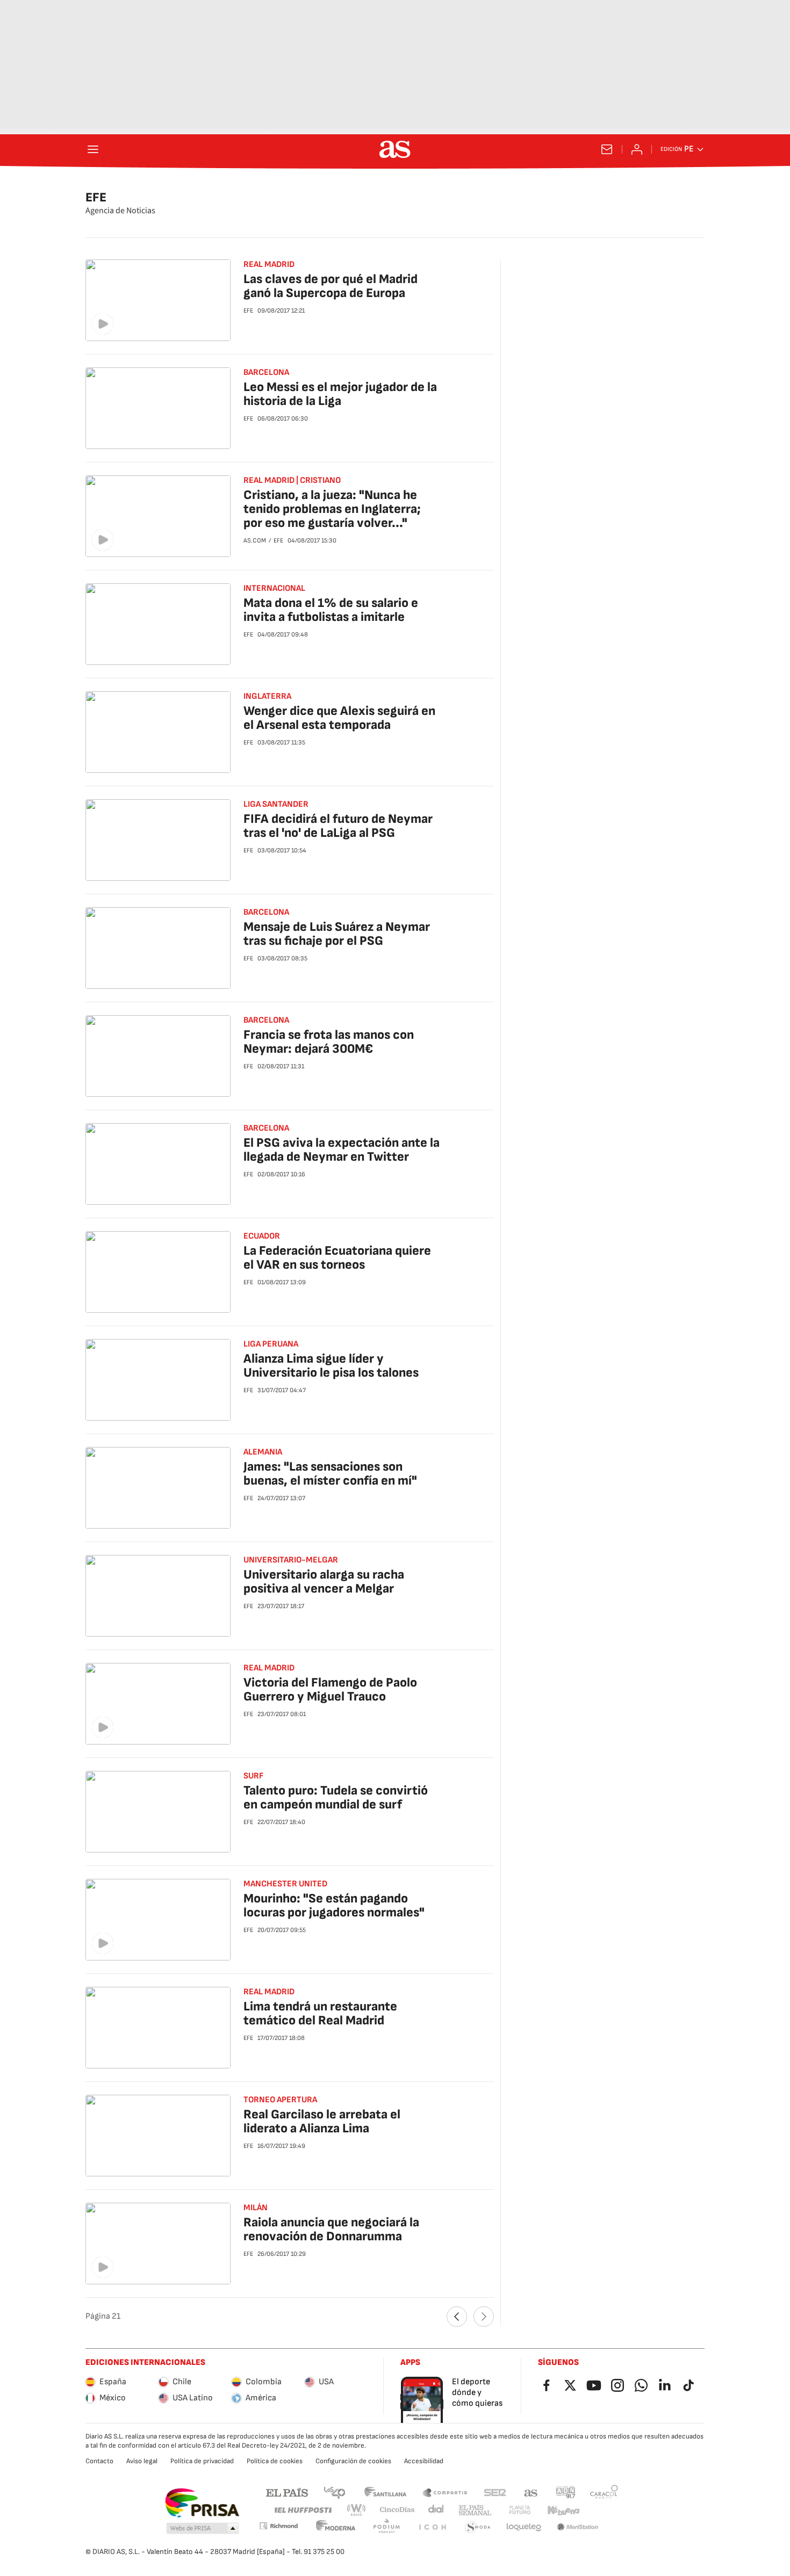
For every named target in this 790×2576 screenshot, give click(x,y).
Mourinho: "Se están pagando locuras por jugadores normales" (334, 1905)
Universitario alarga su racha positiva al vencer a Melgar (324, 1582)
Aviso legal (142, 2461)
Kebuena (563, 2510)
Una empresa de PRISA (202, 2503)
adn (566, 2492)
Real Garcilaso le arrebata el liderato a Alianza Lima (322, 2121)
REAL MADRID (269, 265)
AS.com (531, 2492)
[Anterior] (457, 2317)
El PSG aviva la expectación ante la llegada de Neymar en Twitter (342, 1150)
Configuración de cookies (353, 2461)
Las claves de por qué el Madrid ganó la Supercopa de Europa (331, 286)
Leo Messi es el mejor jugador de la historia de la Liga (340, 394)
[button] (203, 2529)
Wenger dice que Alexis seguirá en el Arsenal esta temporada (339, 718)
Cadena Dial (437, 2510)
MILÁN (256, 2208)
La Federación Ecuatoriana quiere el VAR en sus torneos (337, 1258)
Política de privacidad (202, 2461)
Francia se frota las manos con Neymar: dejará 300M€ (329, 1042)
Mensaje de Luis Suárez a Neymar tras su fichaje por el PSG (337, 934)
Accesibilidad (424, 2461)
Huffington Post (302, 2510)
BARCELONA (266, 912)
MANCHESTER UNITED (285, 1884)
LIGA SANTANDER (276, 804)
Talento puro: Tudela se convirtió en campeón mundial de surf (336, 1797)
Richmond (278, 2526)
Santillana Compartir (445, 2492)
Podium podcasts (386, 2527)
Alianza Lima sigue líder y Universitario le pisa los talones (331, 1366)
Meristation (578, 2527)
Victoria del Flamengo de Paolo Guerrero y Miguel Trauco (330, 1689)
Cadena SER (495, 2492)
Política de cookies (275, 2461)
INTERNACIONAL (274, 588)
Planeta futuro (520, 2510)
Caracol (604, 2492)
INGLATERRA (267, 696)
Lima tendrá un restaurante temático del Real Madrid (320, 2013)
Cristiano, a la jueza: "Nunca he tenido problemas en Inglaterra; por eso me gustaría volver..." (332, 509)
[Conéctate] (637, 149)
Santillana (385, 2492)
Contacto (99, 2461)
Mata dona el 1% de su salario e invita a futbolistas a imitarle (331, 610)
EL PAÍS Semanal (475, 2510)
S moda (478, 2527)
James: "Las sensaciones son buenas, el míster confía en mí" (330, 1474)
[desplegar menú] (93, 149)
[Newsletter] (607, 149)
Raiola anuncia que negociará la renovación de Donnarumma (331, 2229)
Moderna (336, 2527)
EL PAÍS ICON (432, 2527)
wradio (357, 2510)
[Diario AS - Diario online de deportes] (395, 149)
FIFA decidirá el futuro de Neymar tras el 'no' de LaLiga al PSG (338, 826)
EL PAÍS (287, 2492)
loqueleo (524, 2527)
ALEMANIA (263, 1452)
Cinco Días (397, 2510)
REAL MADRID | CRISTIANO (292, 480)
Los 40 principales (334, 2492)
